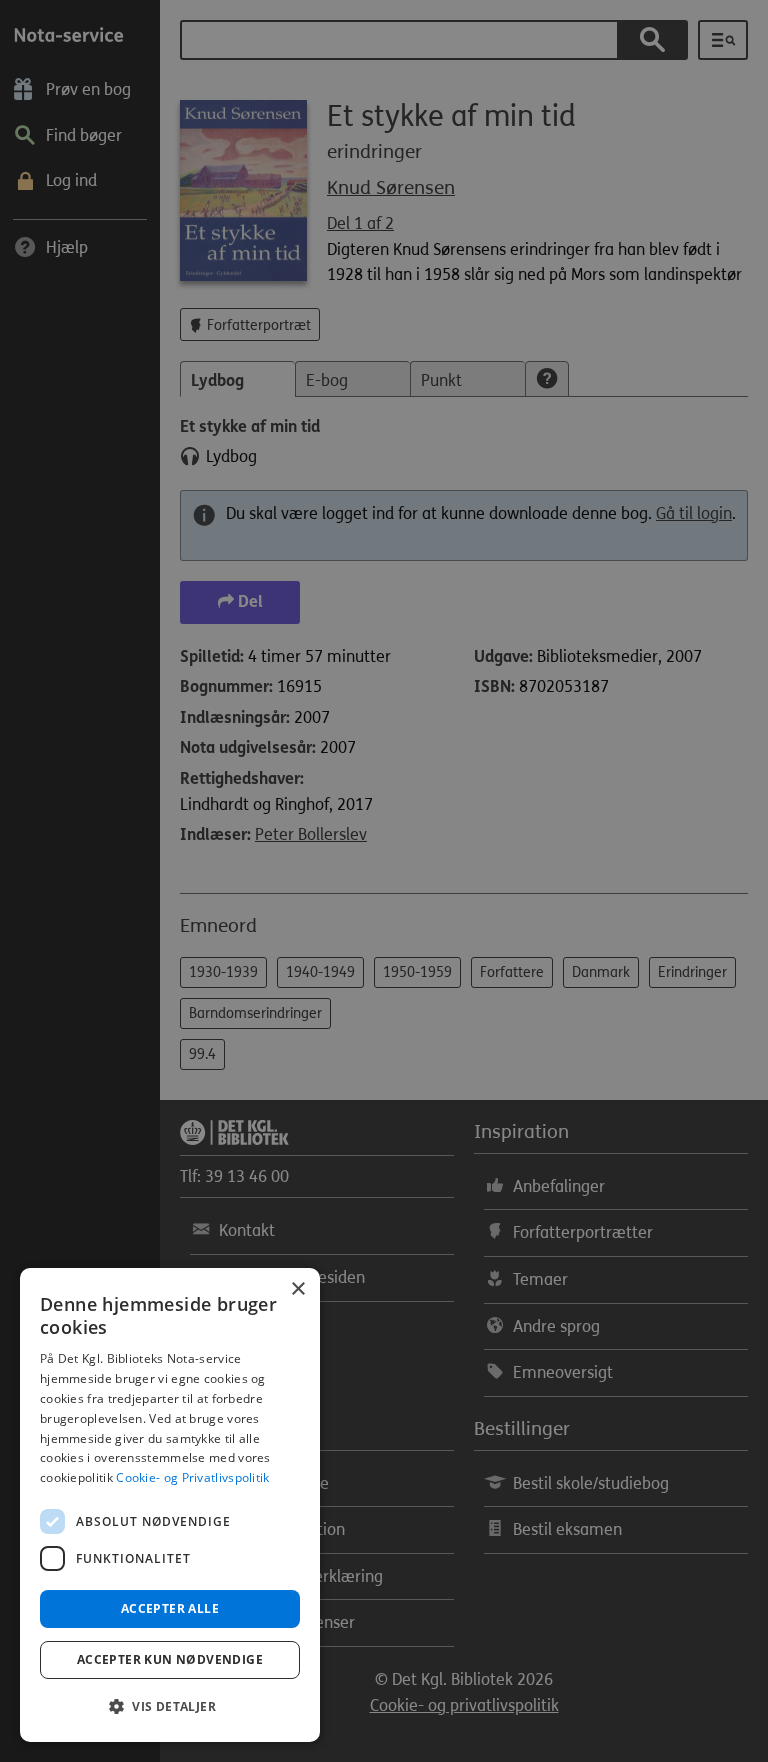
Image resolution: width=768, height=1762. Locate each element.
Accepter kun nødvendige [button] (170, 1659)
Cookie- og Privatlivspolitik (192, 1477)
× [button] (297, 1289)
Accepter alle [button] (170, 1608)
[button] (170, 1707)
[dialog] (170, 1505)
